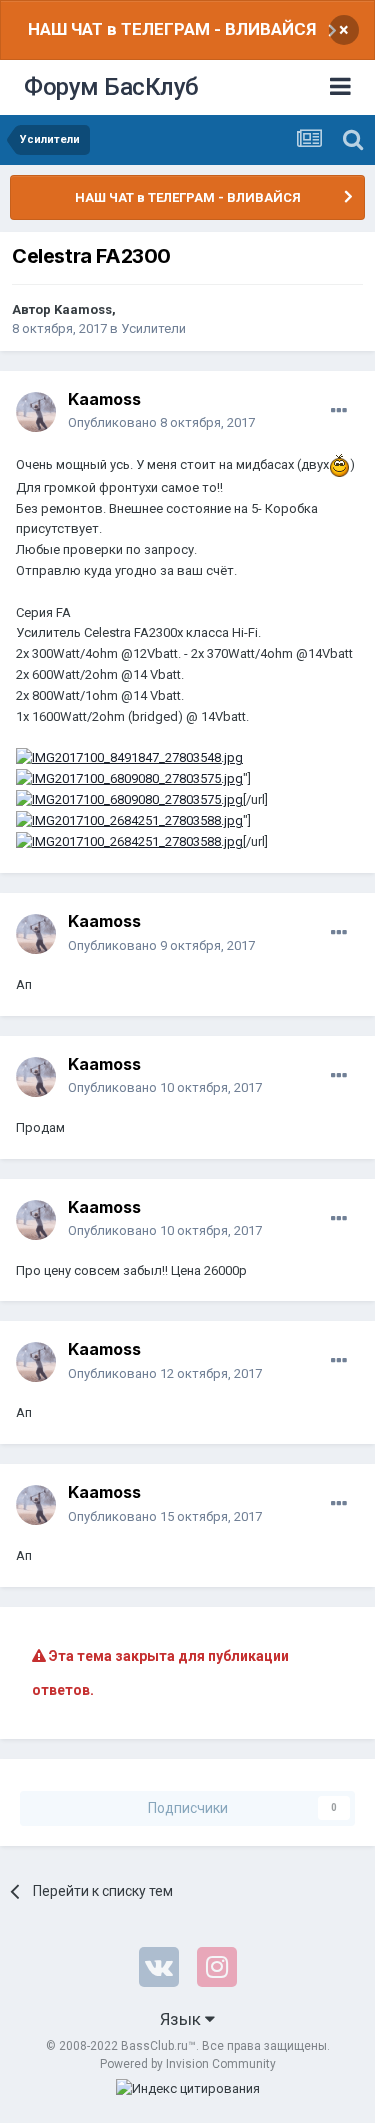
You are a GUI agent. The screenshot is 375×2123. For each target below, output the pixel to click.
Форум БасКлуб (111, 87)
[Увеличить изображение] (339, 464)
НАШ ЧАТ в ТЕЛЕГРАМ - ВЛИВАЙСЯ (172, 29)
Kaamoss (83, 309)
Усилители (153, 328)
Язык (182, 2019)
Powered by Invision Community (188, 2064)
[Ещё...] (339, 411)
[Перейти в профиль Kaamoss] (36, 412)
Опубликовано (161, 422)
